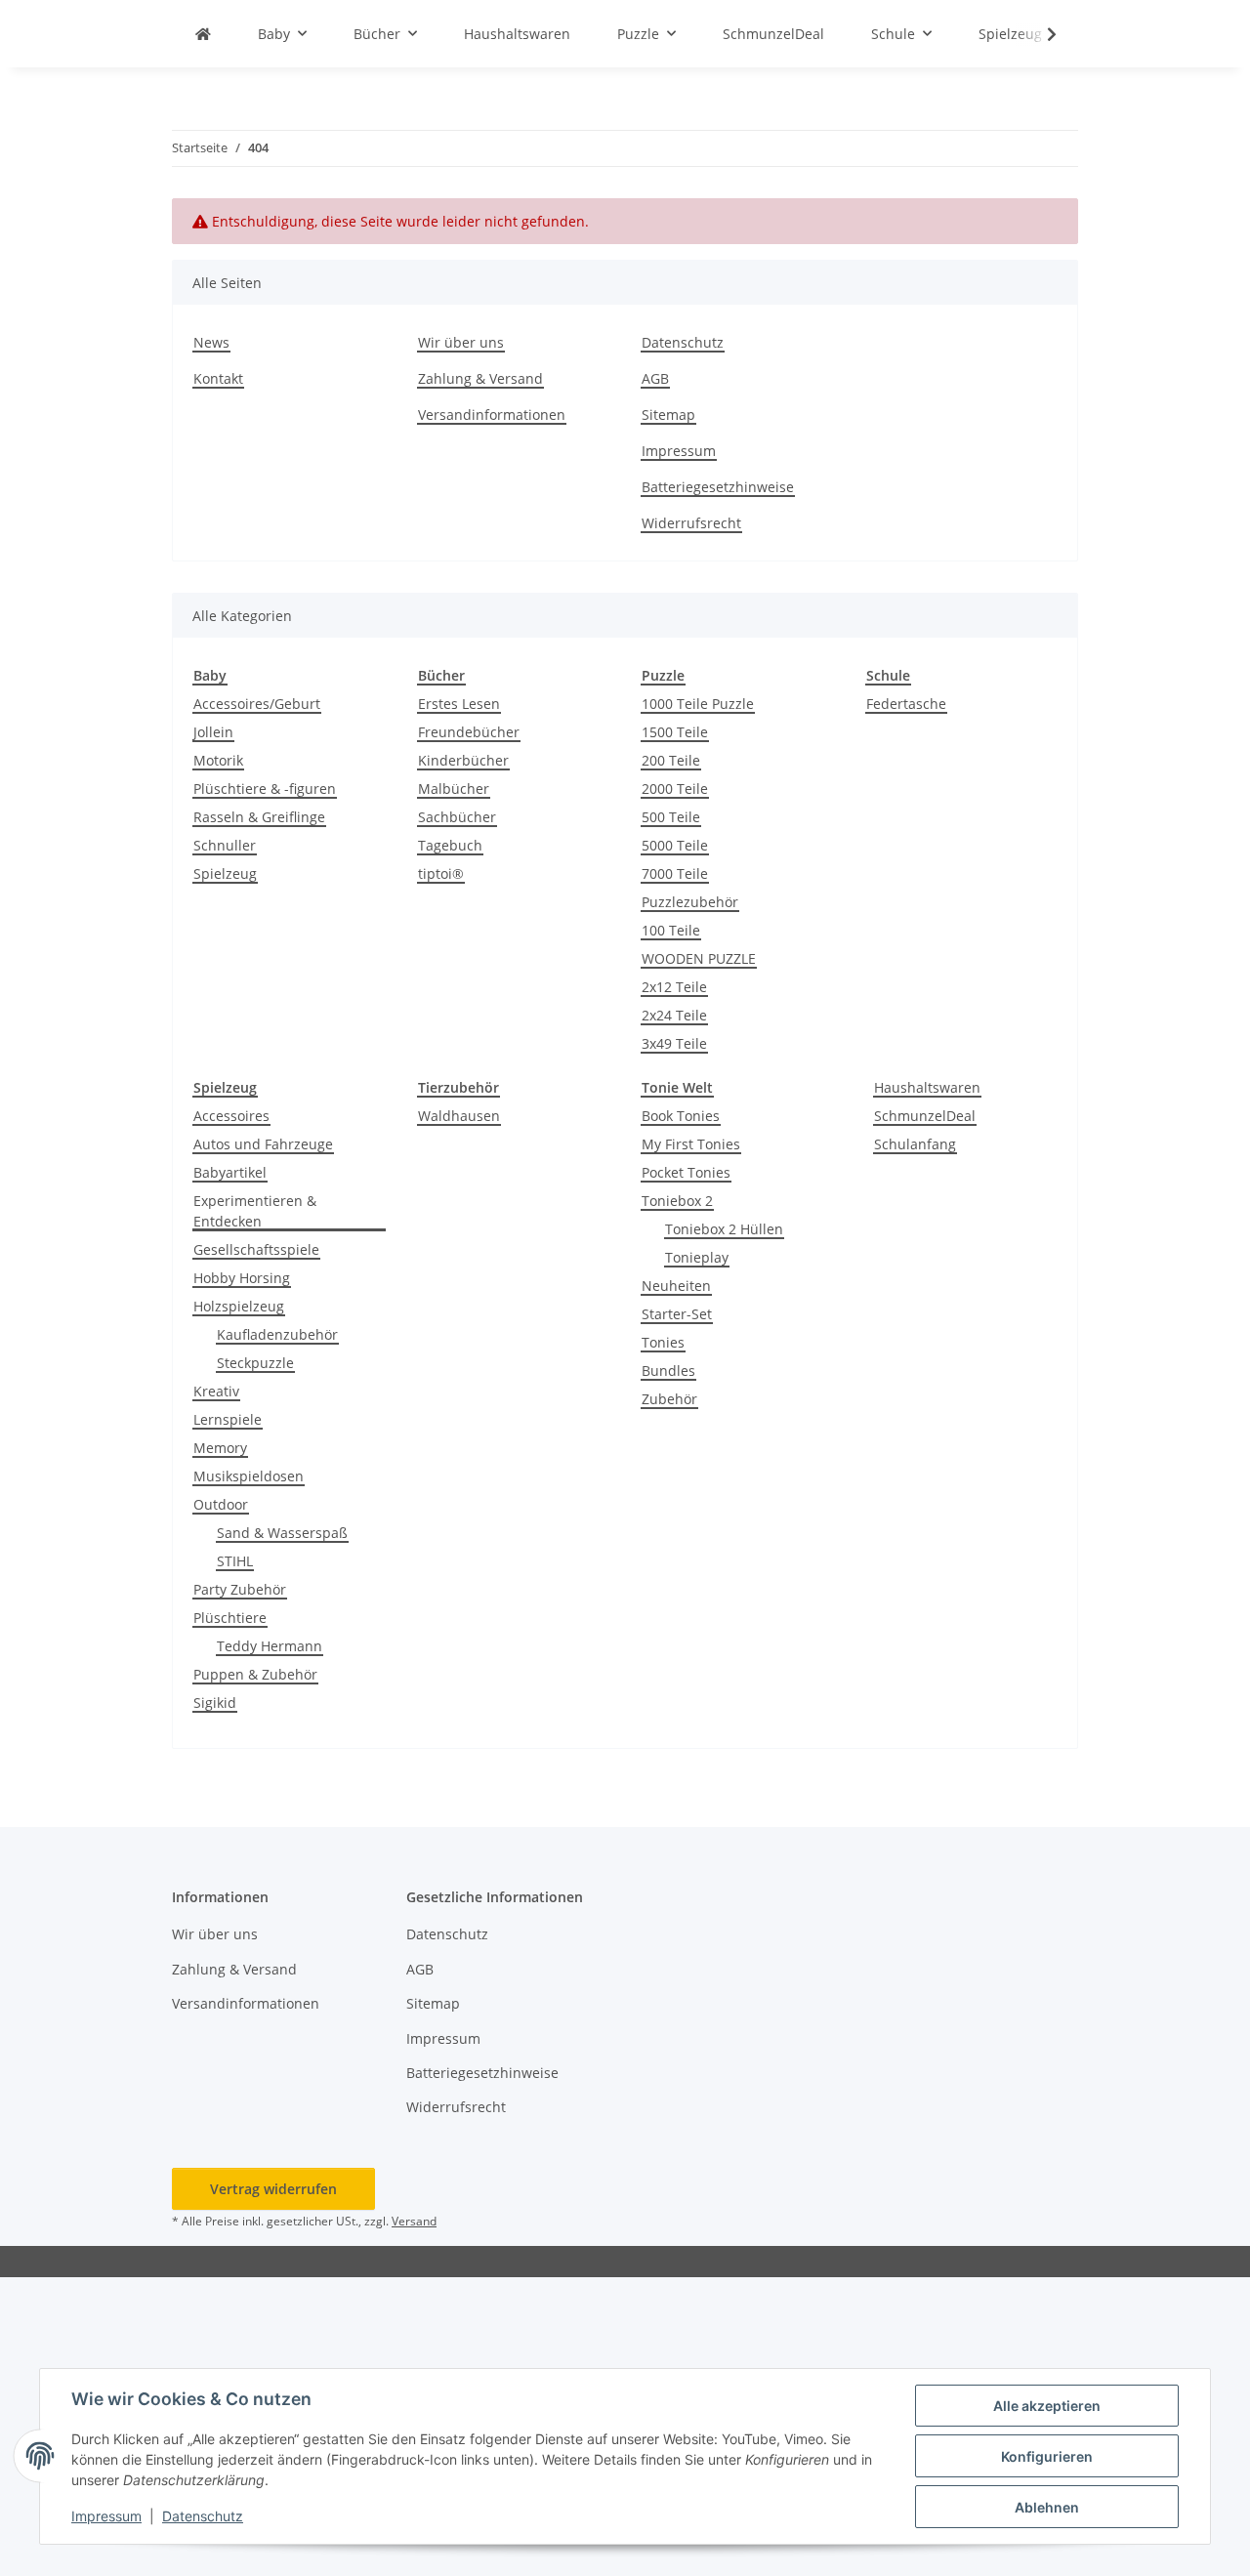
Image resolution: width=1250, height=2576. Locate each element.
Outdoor (221, 1504)
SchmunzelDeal (925, 1116)
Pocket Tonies (686, 1172)
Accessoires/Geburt (257, 704)
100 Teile (671, 930)
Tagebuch (450, 845)
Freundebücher (469, 732)
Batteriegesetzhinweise (718, 487)
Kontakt (218, 378)
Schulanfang (915, 1144)
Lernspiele (228, 1419)
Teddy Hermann (270, 1646)
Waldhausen (459, 1116)
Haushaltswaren (927, 1087)
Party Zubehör (240, 1589)
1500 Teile (675, 732)
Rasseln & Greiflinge (259, 817)
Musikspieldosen (249, 1476)
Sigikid (215, 1703)
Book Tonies (681, 1116)
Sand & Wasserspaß (282, 1533)
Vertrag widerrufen (273, 2189)
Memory (220, 1448)
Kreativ (216, 1391)
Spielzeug (225, 873)
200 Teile (671, 760)
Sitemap (668, 415)
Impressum (106, 2516)
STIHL (235, 1561)
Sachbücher (457, 817)
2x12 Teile (674, 987)
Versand (414, 2221)
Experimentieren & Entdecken (255, 1211)
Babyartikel (230, 1172)
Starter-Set (677, 1314)
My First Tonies (691, 1144)
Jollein (213, 732)
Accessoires (231, 1116)
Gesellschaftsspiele (256, 1249)
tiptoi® (441, 873)
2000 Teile (675, 789)
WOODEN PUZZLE (699, 958)
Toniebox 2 (677, 1201)
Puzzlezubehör (690, 902)
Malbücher (454, 789)
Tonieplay (697, 1257)
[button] (1039, 34)
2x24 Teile (674, 1015)
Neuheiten (676, 1286)
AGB (655, 378)
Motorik (218, 760)
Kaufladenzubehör (277, 1334)
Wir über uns (461, 342)
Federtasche (906, 704)
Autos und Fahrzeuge (263, 1144)
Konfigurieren (1047, 2456)
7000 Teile (675, 873)
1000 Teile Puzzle (698, 704)
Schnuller (225, 845)
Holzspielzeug (239, 1306)
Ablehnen (1047, 2507)
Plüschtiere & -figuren (265, 789)
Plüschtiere (230, 1618)
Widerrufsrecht (691, 523)
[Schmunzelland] (203, 34)
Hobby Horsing (242, 1278)
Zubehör (669, 1399)
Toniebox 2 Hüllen (724, 1229)
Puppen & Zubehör (255, 1674)
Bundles (668, 1371)
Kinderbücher (463, 760)
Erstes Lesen (459, 704)
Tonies (663, 1342)
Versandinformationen (492, 415)
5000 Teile (675, 845)
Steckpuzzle (255, 1363)
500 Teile (671, 817)
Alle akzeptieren (1047, 2406)
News (211, 342)
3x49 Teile (674, 1043)
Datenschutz (203, 2516)
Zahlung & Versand (480, 378)
